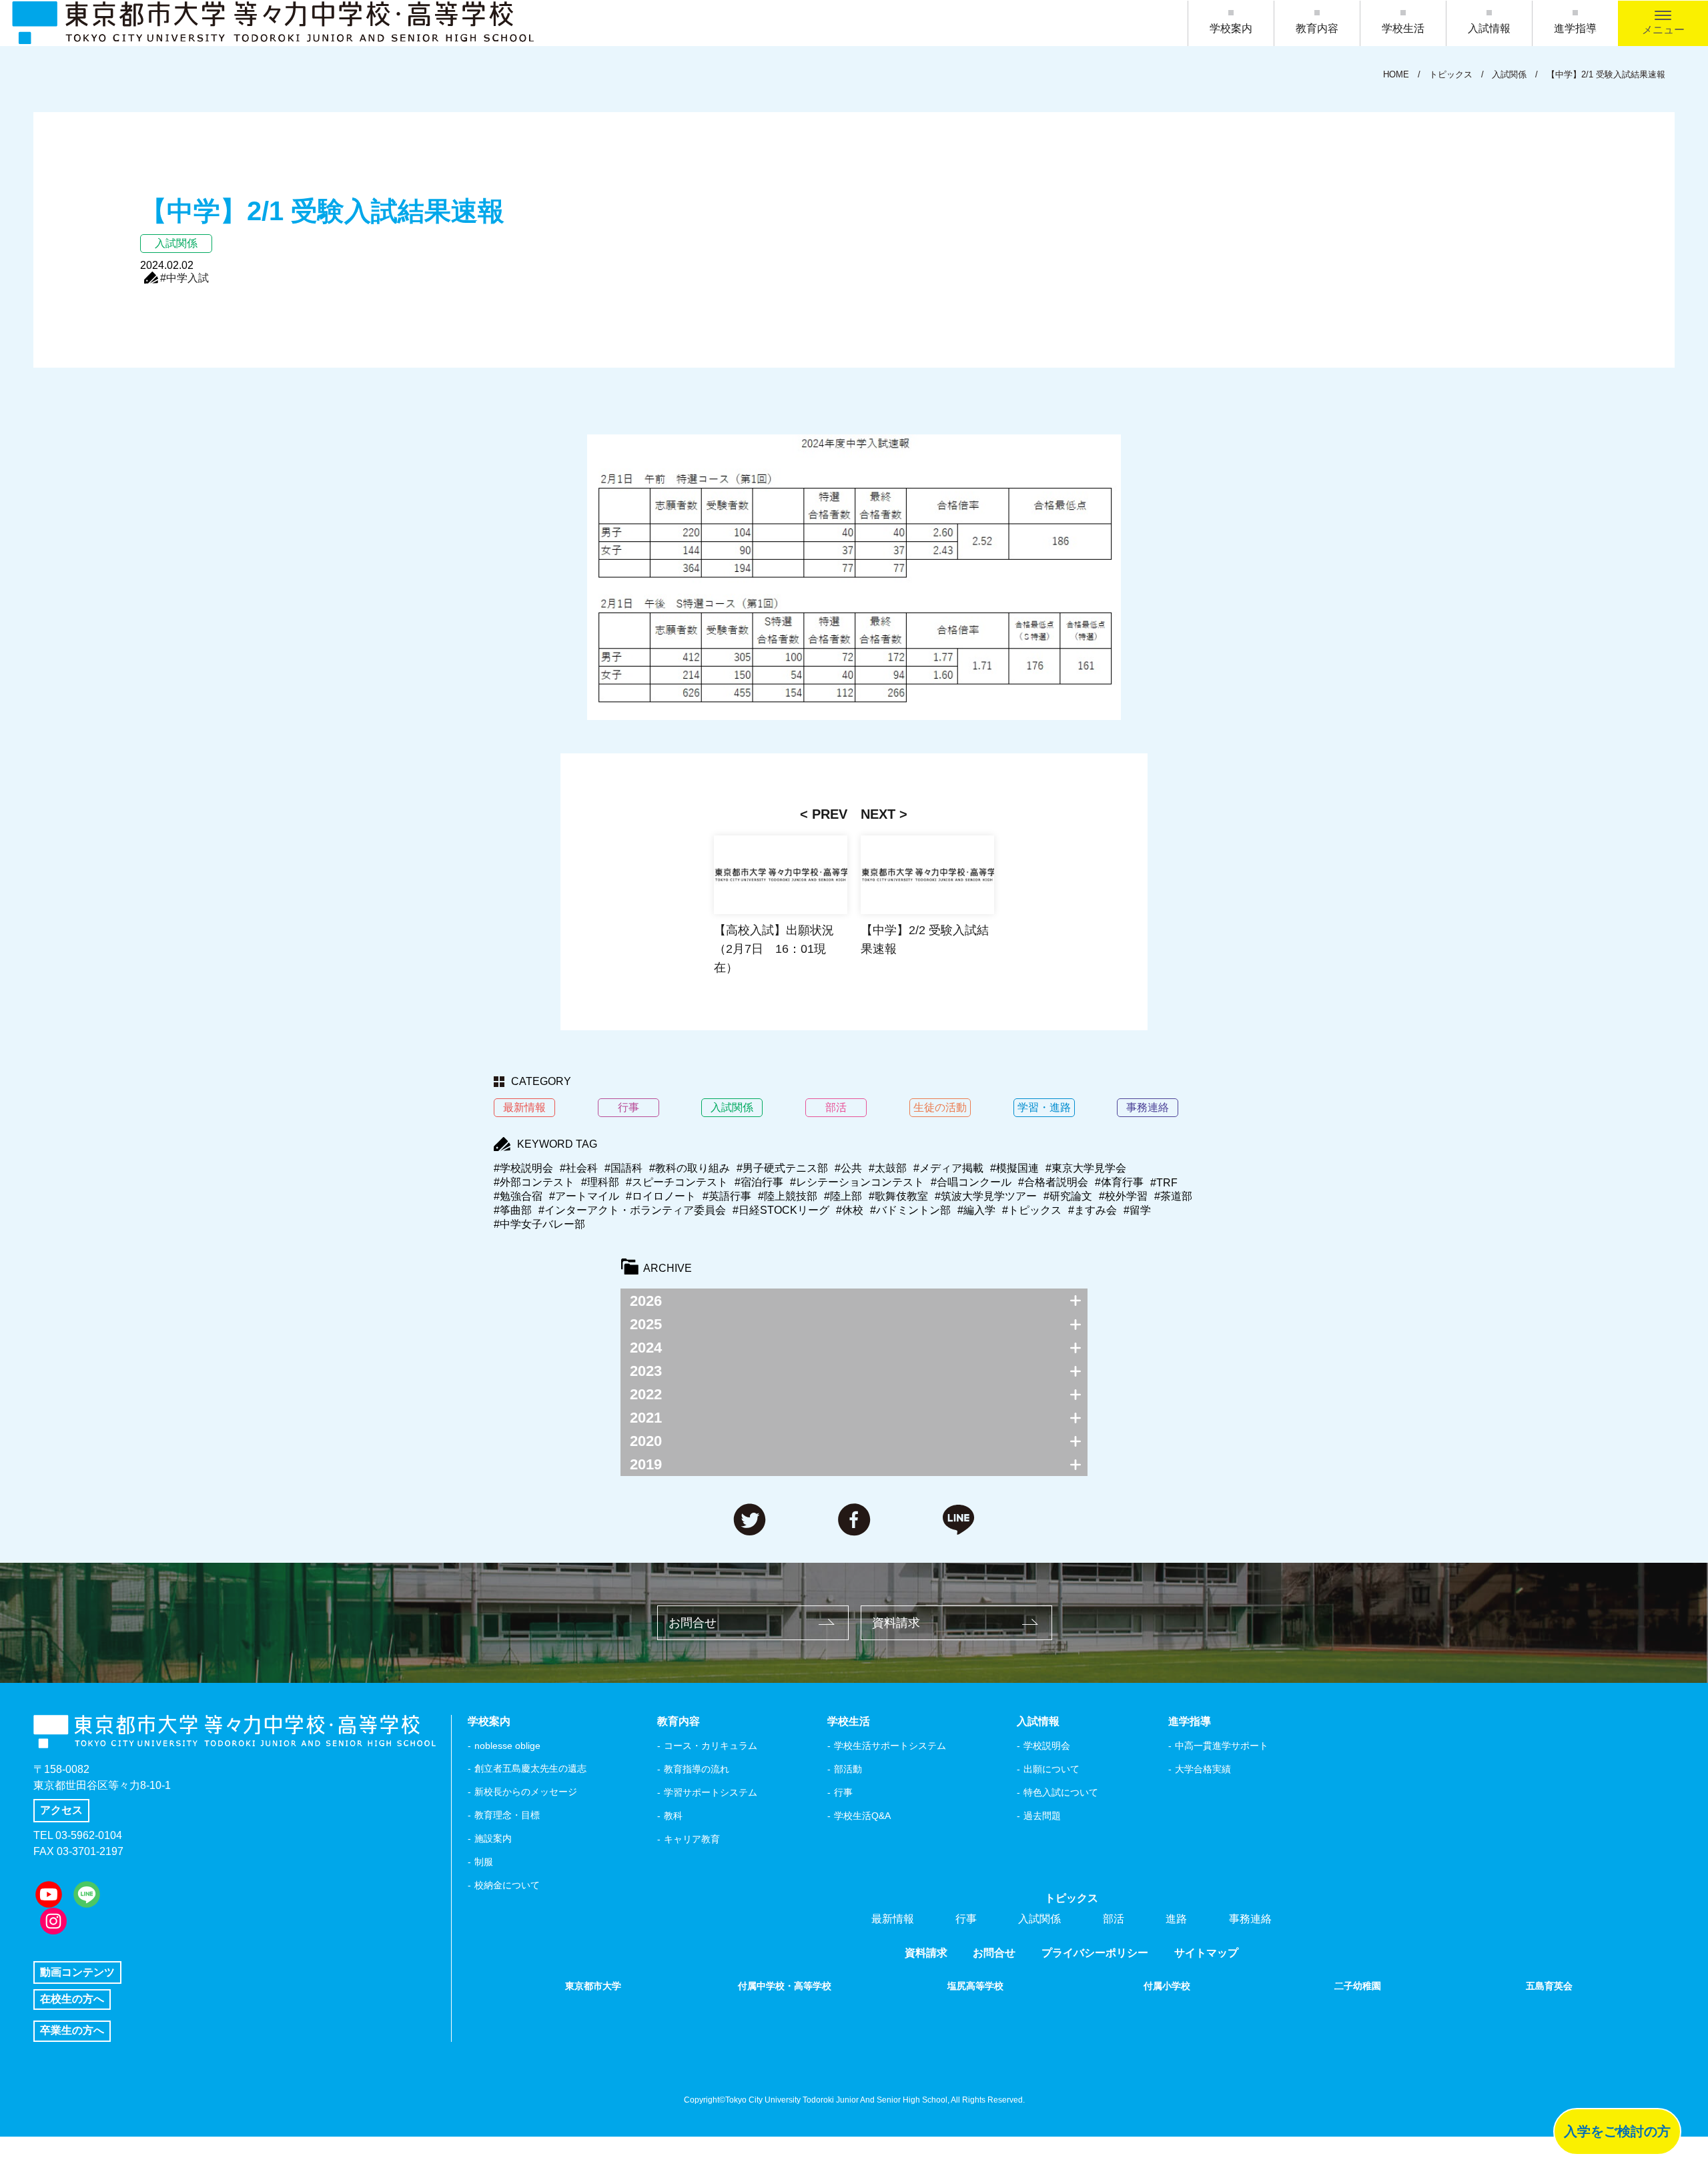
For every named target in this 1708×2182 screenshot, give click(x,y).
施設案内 (493, 1838)
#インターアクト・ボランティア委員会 (632, 1210)
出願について (1051, 1769)
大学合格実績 (1203, 1769)
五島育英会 (1549, 1986)
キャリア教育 (692, 1839)
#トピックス (1032, 1210)
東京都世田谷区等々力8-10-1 (102, 1785)
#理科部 (600, 1182)
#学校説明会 (523, 1168)
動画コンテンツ (77, 1972)
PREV (830, 814)
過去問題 (1042, 1816)
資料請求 (896, 1623)
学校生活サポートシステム (890, 1746)
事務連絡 (1250, 1919)
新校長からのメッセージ (526, 1792)
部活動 (848, 1769)
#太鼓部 (888, 1168)
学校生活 (1403, 28)
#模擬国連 (1014, 1168)
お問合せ (693, 1623)
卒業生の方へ (72, 2030)
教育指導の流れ (697, 1769)
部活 (1114, 1919)
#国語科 (623, 1168)
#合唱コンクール (971, 1182)
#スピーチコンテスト (677, 1182)
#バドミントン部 (910, 1210)
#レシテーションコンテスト (857, 1182)
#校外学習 (1123, 1196)
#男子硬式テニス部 (782, 1168)
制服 (484, 1862)
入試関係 (1039, 1919)
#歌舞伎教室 (898, 1196)
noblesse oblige (507, 1746)
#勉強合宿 (518, 1196)
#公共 (848, 1168)
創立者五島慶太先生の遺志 (530, 1768)
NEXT (878, 814)
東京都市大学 (593, 1986)
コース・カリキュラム (711, 1746)
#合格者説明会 (1053, 1182)
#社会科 (579, 1168)
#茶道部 (1173, 1196)
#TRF (1164, 1183)
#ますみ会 (1093, 1210)
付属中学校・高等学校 (785, 1986)
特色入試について (1061, 1792)
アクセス (61, 1810)
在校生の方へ (72, 1999)
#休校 (850, 1210)
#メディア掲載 (948, 1168)
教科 (673, 1816)
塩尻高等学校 (975, 1986)
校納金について (507, 1885)
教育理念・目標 (507, 1815)
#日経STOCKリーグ (781, 1210)
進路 (1176, 1919)
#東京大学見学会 (1086, 1168)
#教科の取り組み (690, 1168)
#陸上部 (843, 1196)
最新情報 (893, 1919)
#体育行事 (1119, 1182)
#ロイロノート (661, 1196)
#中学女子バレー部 (539, 1224)
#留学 (1137, 1210)
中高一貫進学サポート (1222, 1746)
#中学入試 (184, 278)
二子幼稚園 (1358, 1986)
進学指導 (1575, 28)
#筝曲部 (513, 1210)
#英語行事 (727, 1196)
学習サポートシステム (711, 1792)
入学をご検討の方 (1617, 2131)
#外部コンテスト (534, 1182)
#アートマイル (584, 1196)
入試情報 (1489, 28)
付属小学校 (1167, 1986)
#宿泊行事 (759, 1182)
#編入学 (976, 1210)
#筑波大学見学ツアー (986, 1196)
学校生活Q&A (862, 1816)
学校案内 (1231, 28)
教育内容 (1317, 28)
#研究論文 (1068, 1196)
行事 (843, 1792)
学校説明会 (1047, 1746)
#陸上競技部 (788, 1196)
